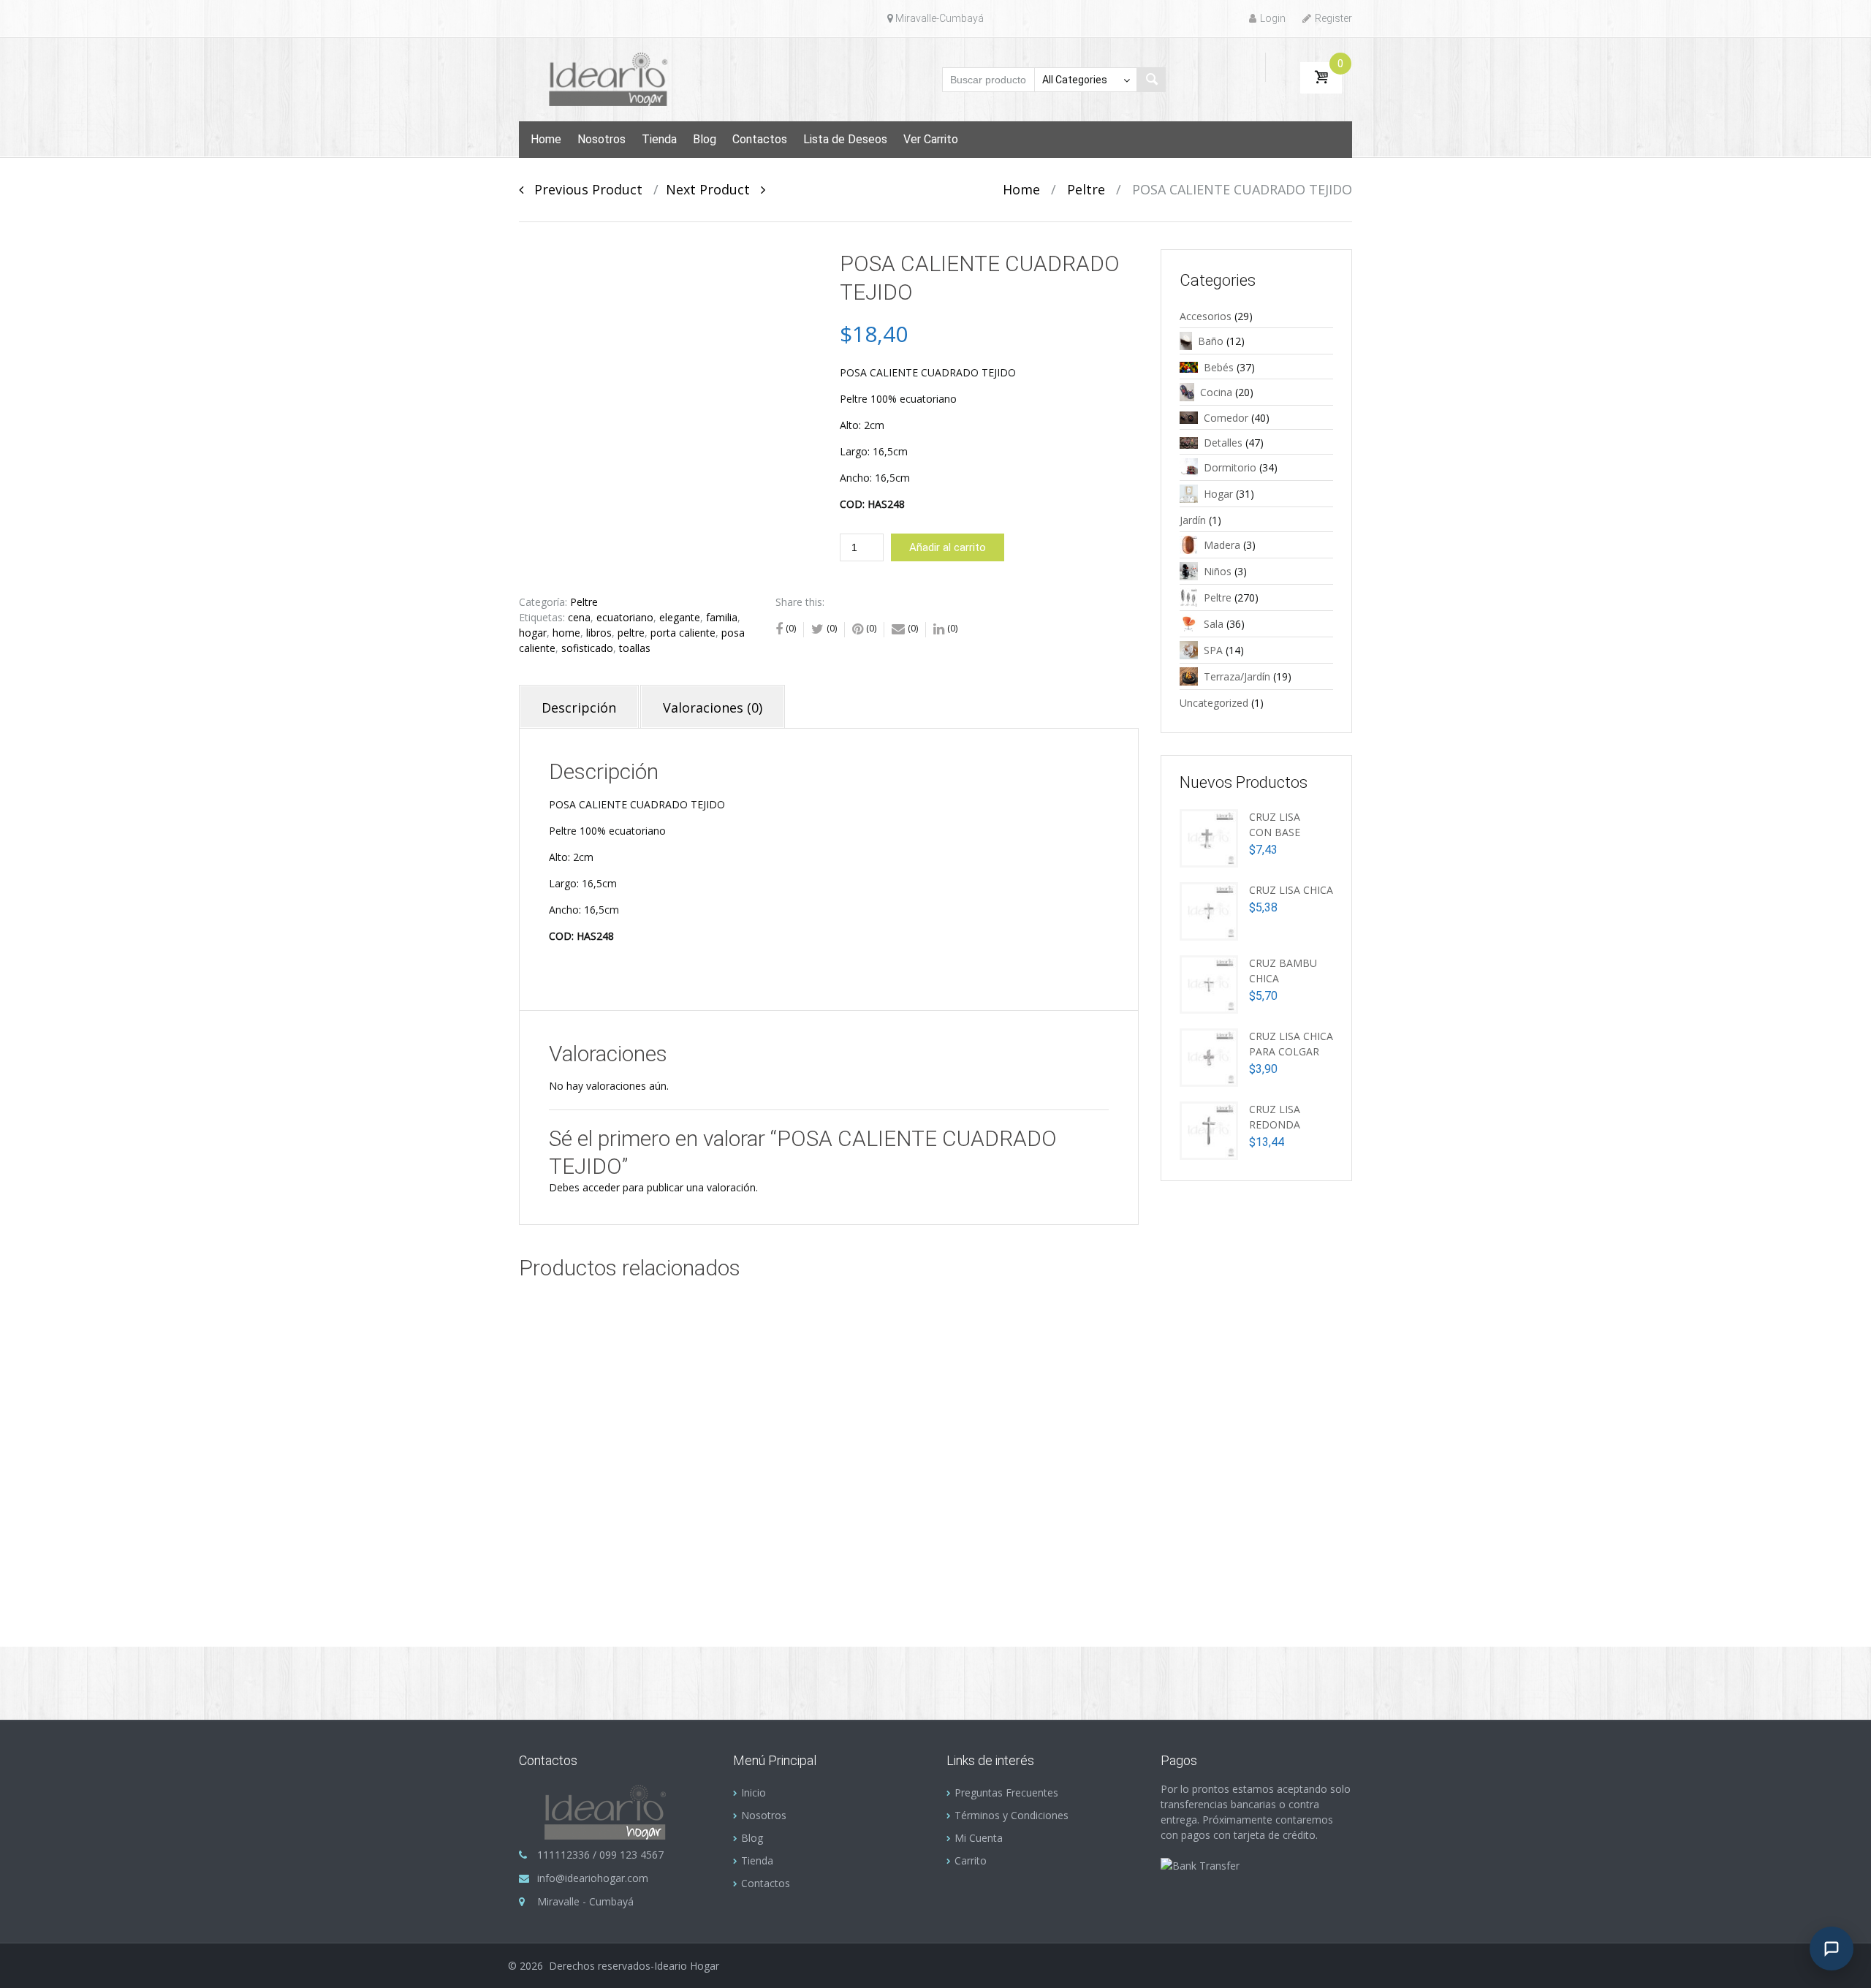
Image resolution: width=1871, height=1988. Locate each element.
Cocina (1216, 392)
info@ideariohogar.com (593, 1878)
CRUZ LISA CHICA (1291, 890)
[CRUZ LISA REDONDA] (1209, 1129)
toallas (635, 648)
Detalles (1223, 443)
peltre (631, 633)
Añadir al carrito (948, 547)
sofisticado (587, 648)
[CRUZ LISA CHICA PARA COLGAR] (1209, 1056)
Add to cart (702, 1487)
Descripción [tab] (579, 707)
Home (546, 139)
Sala (1214, 624)
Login (1273, 18)
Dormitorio (1230, 467)
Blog (705, 139)
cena (579, 617)
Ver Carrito (931, 139)
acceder (601, 1187)
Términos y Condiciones (1012, 1815)
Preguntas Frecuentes (1006, 1792)
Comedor (1226, 418)
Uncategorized (1214, 703)
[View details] (657, 1411)
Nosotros (601, 139)
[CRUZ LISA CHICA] (1209, 910)
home (566, 633)
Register (1333, 18)
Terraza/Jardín (1237, 676)
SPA (1213, 650)
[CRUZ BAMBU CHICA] (1209, 983)
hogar (533, 633)
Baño (1211, 341)
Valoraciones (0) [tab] (713, 707)
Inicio (754, 1792)
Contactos (760, 139)
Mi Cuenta (979, 1838)
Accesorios (1206, 316)
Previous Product (583, 189)
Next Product (713, 189)
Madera (1222, 545)
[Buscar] (1151, 80)
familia (722, 617)
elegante (680, 617)
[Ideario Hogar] (615, 78)
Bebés (1219, 367)
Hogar (1218, 494)
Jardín (1193, 520)
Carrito (971, 1860)
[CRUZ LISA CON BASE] (1209, 836)
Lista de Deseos (845, 139)
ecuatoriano (625, 617)
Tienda (659, 139)
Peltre (1086, 189)
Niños (1218, 571)
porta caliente (683, 633)
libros (599, 633)
